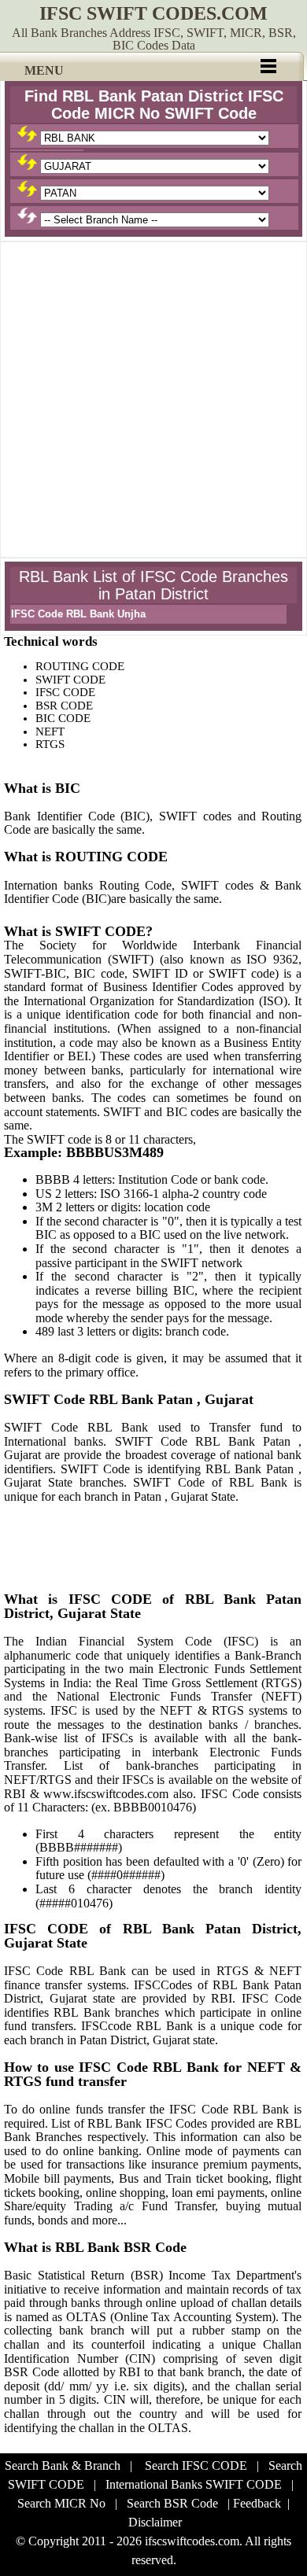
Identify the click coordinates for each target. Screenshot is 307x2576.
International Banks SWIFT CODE (194, 2484)
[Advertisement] (153, 400)
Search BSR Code (172, 2503)
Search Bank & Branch (63, 2465)
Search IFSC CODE (196, 2465)
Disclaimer (155, 2522)
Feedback (257, 2503)
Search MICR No (61, 2503)
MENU (44, 70)
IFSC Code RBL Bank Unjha (78, 614)
